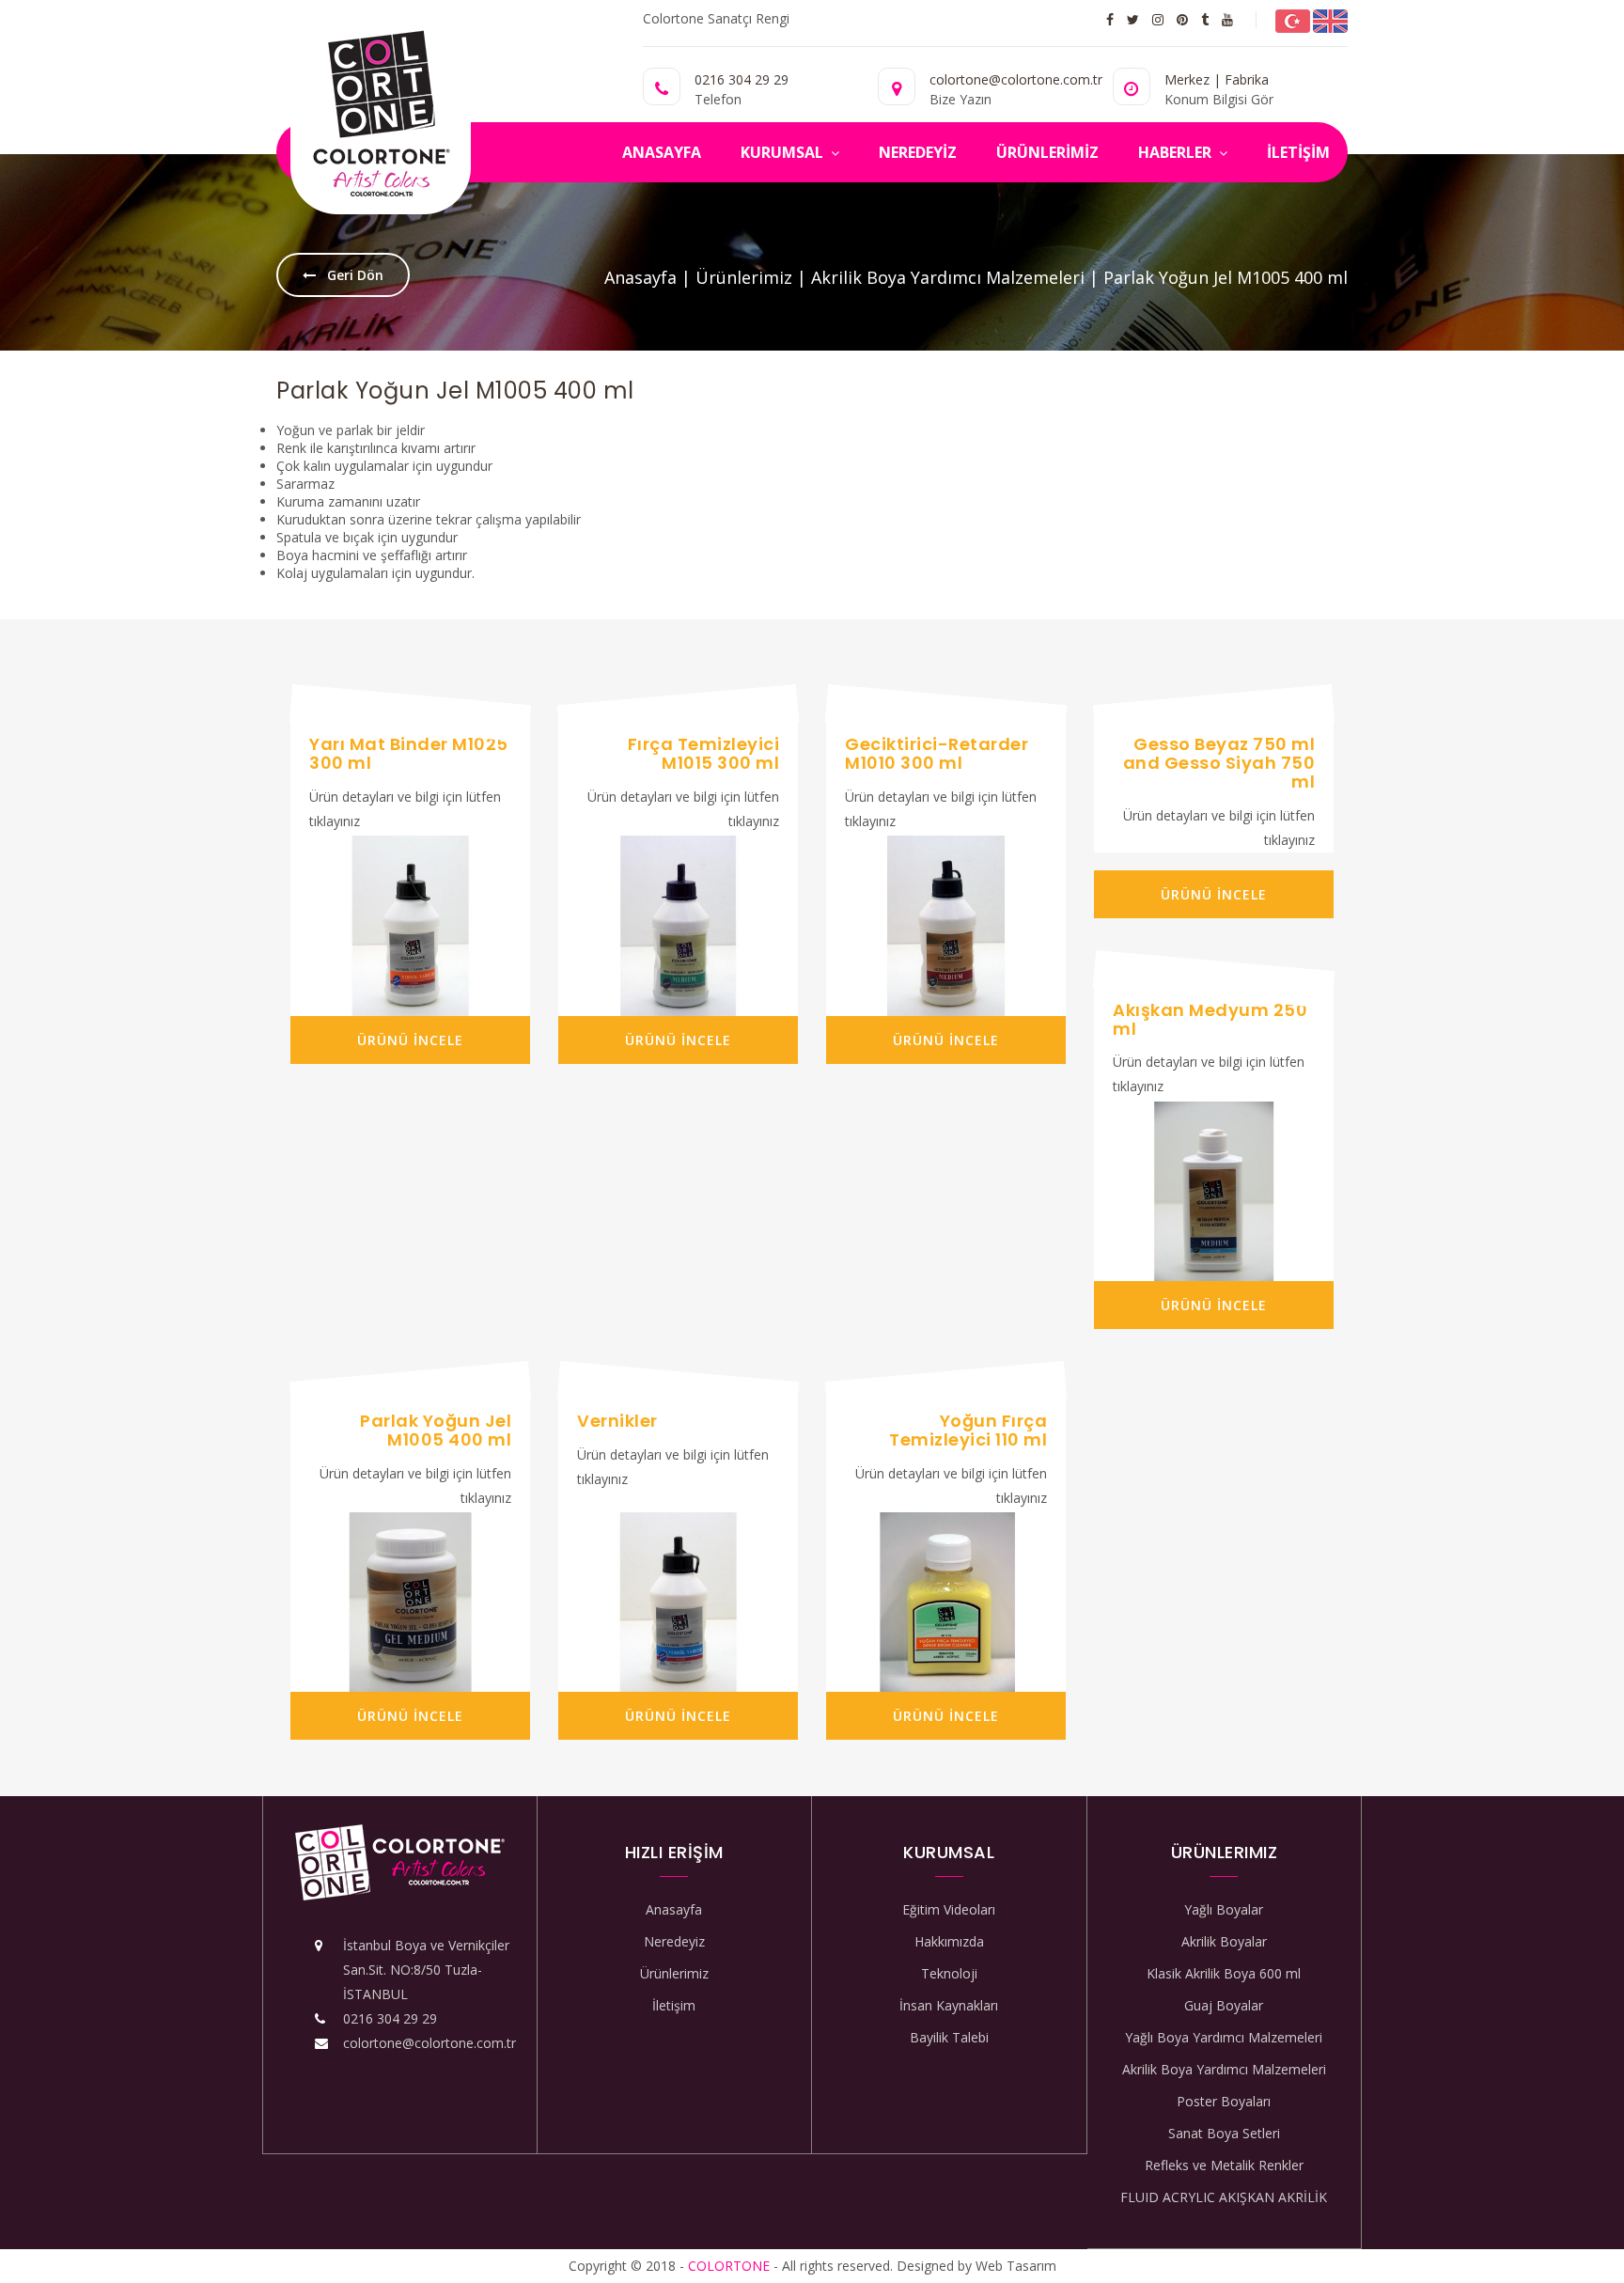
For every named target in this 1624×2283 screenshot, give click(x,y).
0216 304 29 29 (742, 79)
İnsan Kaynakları (949, 2005)
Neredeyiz (674, 1941)
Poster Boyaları (1224, 2101)
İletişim (674, 2005)
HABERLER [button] (1177, 152)
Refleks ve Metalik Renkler (1224, 2165)
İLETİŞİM (1298, 152)
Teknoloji (949, 1973)
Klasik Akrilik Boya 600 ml (1224, 1973)
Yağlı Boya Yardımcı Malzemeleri (1224, 2037)
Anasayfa (640, 277)
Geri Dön (353, 275)
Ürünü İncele (410, 1040)
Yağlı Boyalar (1224, 1909)
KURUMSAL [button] (784, 152)
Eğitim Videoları (949, 1909)
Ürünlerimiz (744, 277)
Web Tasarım (1016, 2266)
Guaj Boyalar (1224, 2005)
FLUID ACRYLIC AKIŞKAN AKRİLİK (1224, 2197)
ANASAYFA (662, 152)
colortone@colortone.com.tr (429, 2043)
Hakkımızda (949, 1941)
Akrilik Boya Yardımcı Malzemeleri (948, 277)
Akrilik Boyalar (1224, 1941)
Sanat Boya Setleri (1224, 2133)
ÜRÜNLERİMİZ (1047, 152)
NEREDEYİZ (918, 152)
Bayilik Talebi (949, 2037)
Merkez (1187, 79)
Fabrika (1247, 79)
